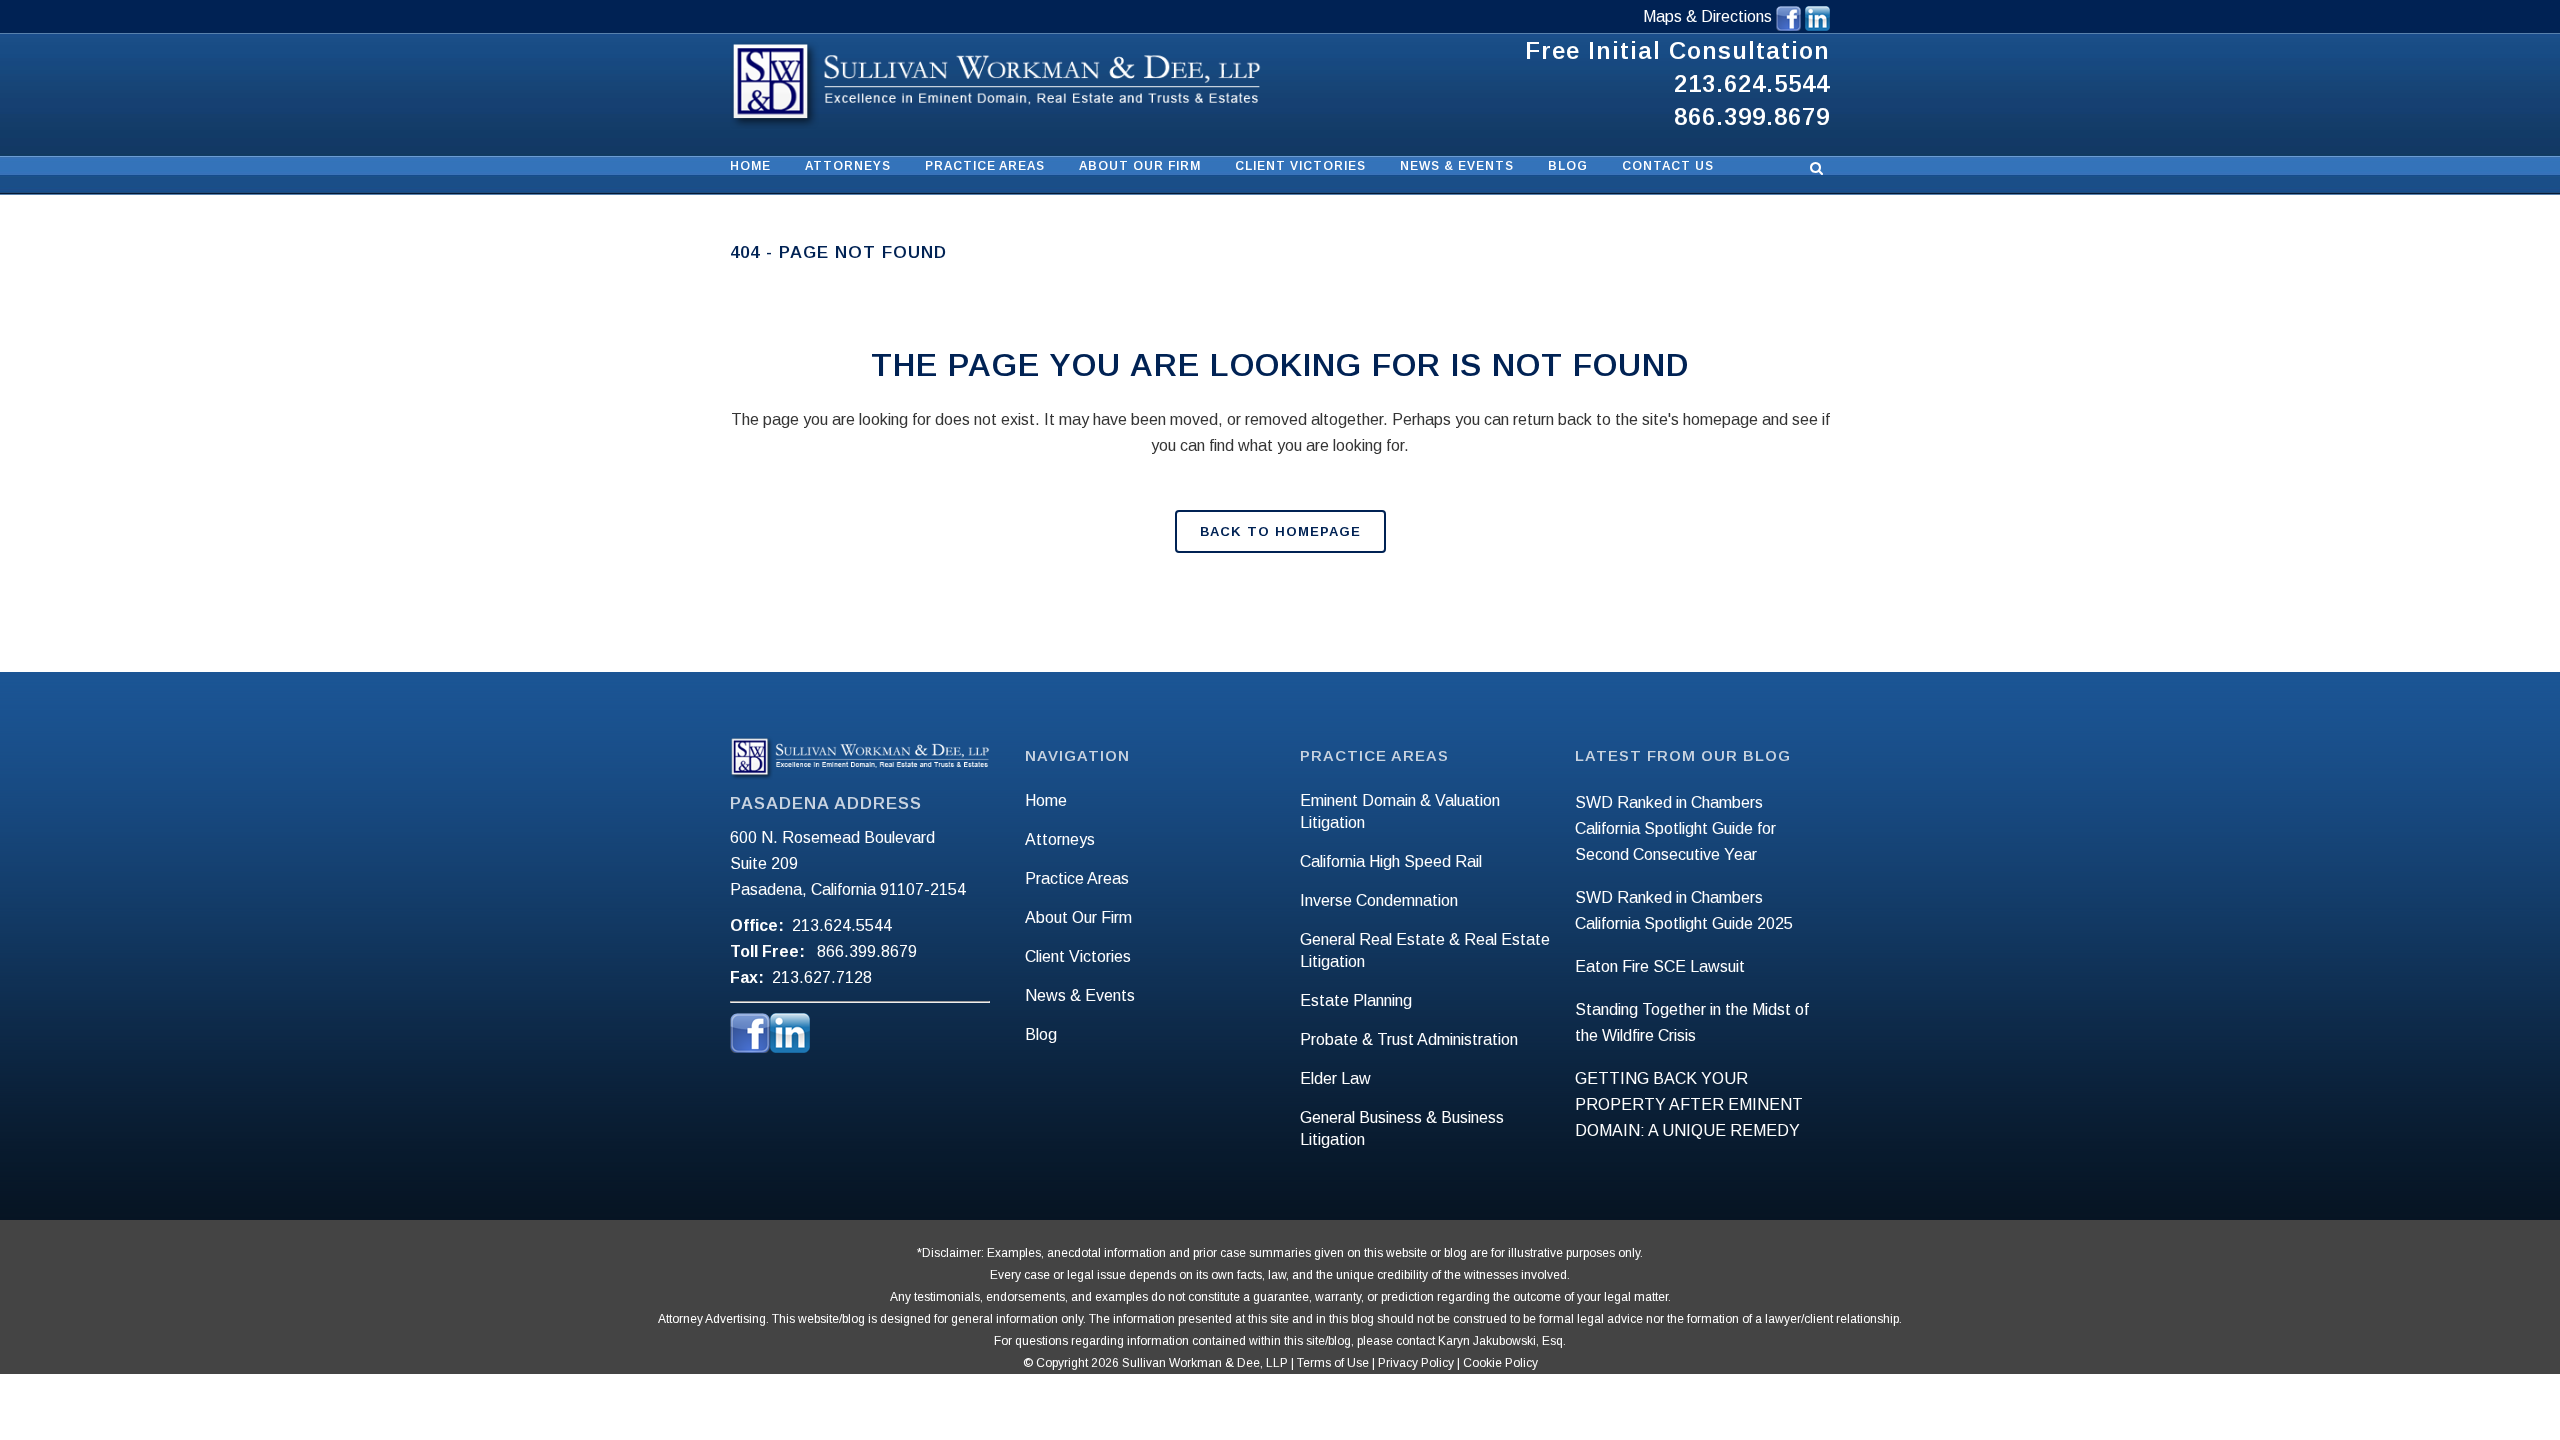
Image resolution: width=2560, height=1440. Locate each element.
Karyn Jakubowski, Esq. (1502, 1341)
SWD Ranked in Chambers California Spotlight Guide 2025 (1684, 910)
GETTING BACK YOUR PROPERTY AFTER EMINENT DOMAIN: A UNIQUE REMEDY (1689, 1104)
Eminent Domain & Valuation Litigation (1400, 811)
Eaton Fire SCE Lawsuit (1660, 966)
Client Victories (1078, 956)
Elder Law (1335, 1078)
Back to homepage (1280, 531)
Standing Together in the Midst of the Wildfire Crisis (1692, 1022)
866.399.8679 (1752, 116)
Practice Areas (1077, 878)
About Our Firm (1078, 917)
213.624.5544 (1752, 83)
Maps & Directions (1709, 16)
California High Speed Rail (1391, 861)
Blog (1041, 1034)
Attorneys (1060, 839)
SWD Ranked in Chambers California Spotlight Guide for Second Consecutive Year (1675, 828)
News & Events (1080, 995)
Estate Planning (1356, 1000)
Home (1046, 800)
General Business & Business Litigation (1402, 1128)
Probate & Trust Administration (1409, 1039)
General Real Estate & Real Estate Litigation (1425, 950)
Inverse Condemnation (1379, 900)
